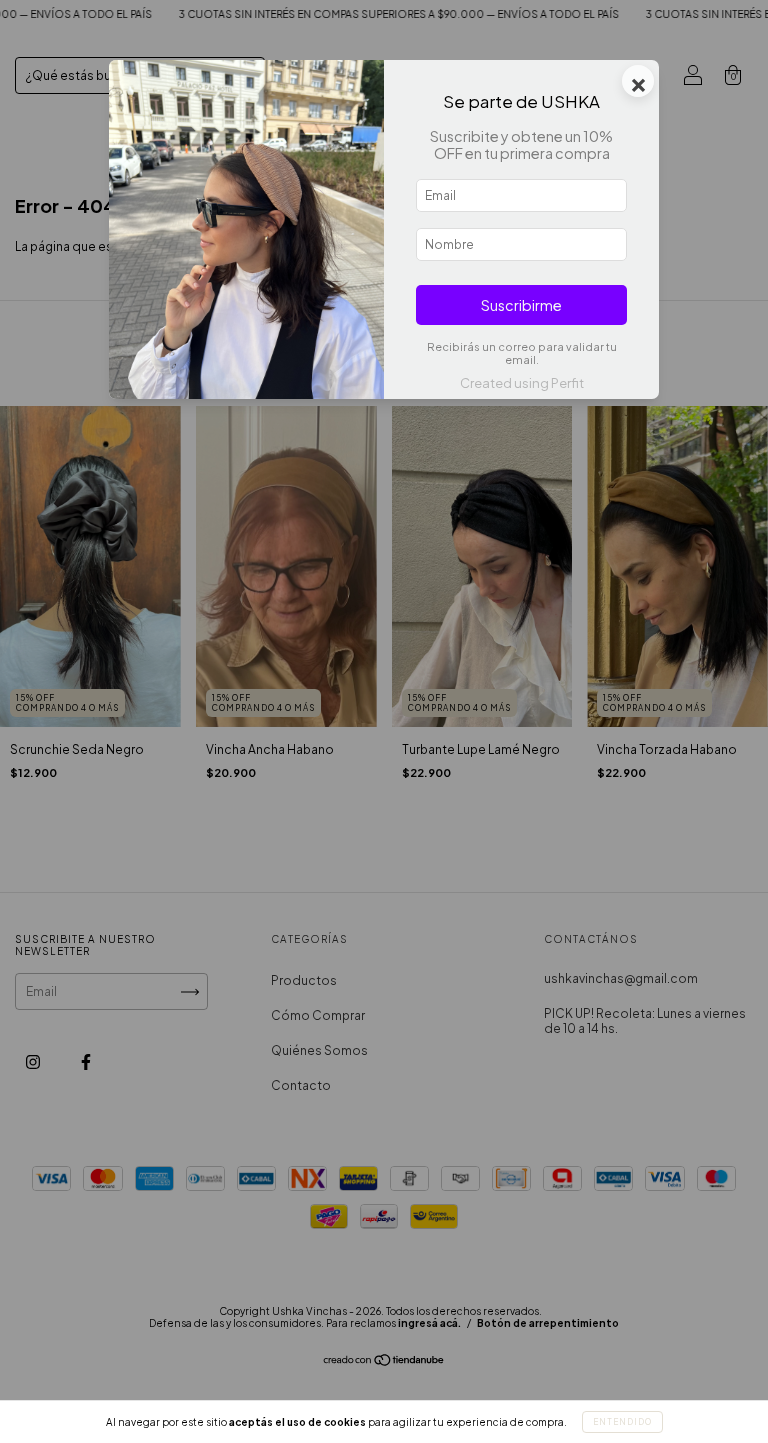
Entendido (622, 1422)
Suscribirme (521, 305)
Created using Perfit (522, 383)
